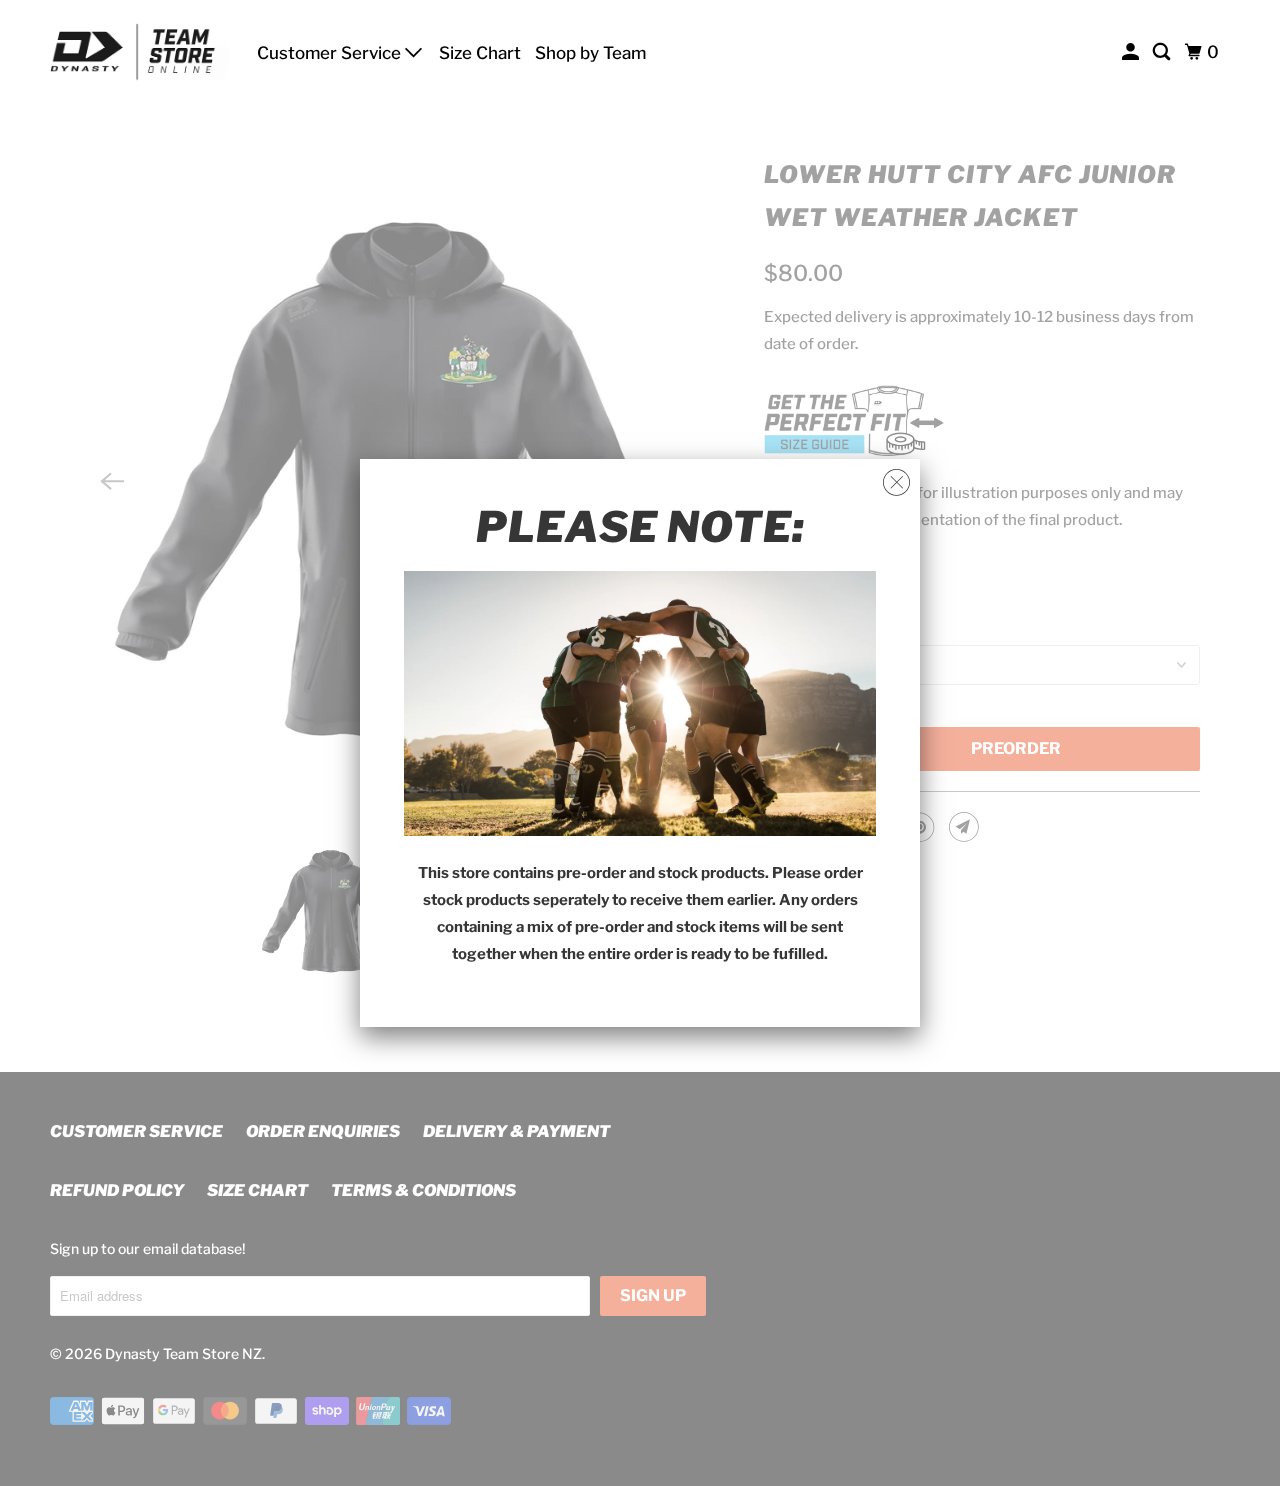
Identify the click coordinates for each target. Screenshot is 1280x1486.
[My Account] (1132, 52)
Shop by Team (590, 53)
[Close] (896, 483)
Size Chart (480, 53)
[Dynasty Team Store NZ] (140, 52)
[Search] (1163, 52)
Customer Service (331, 53)
